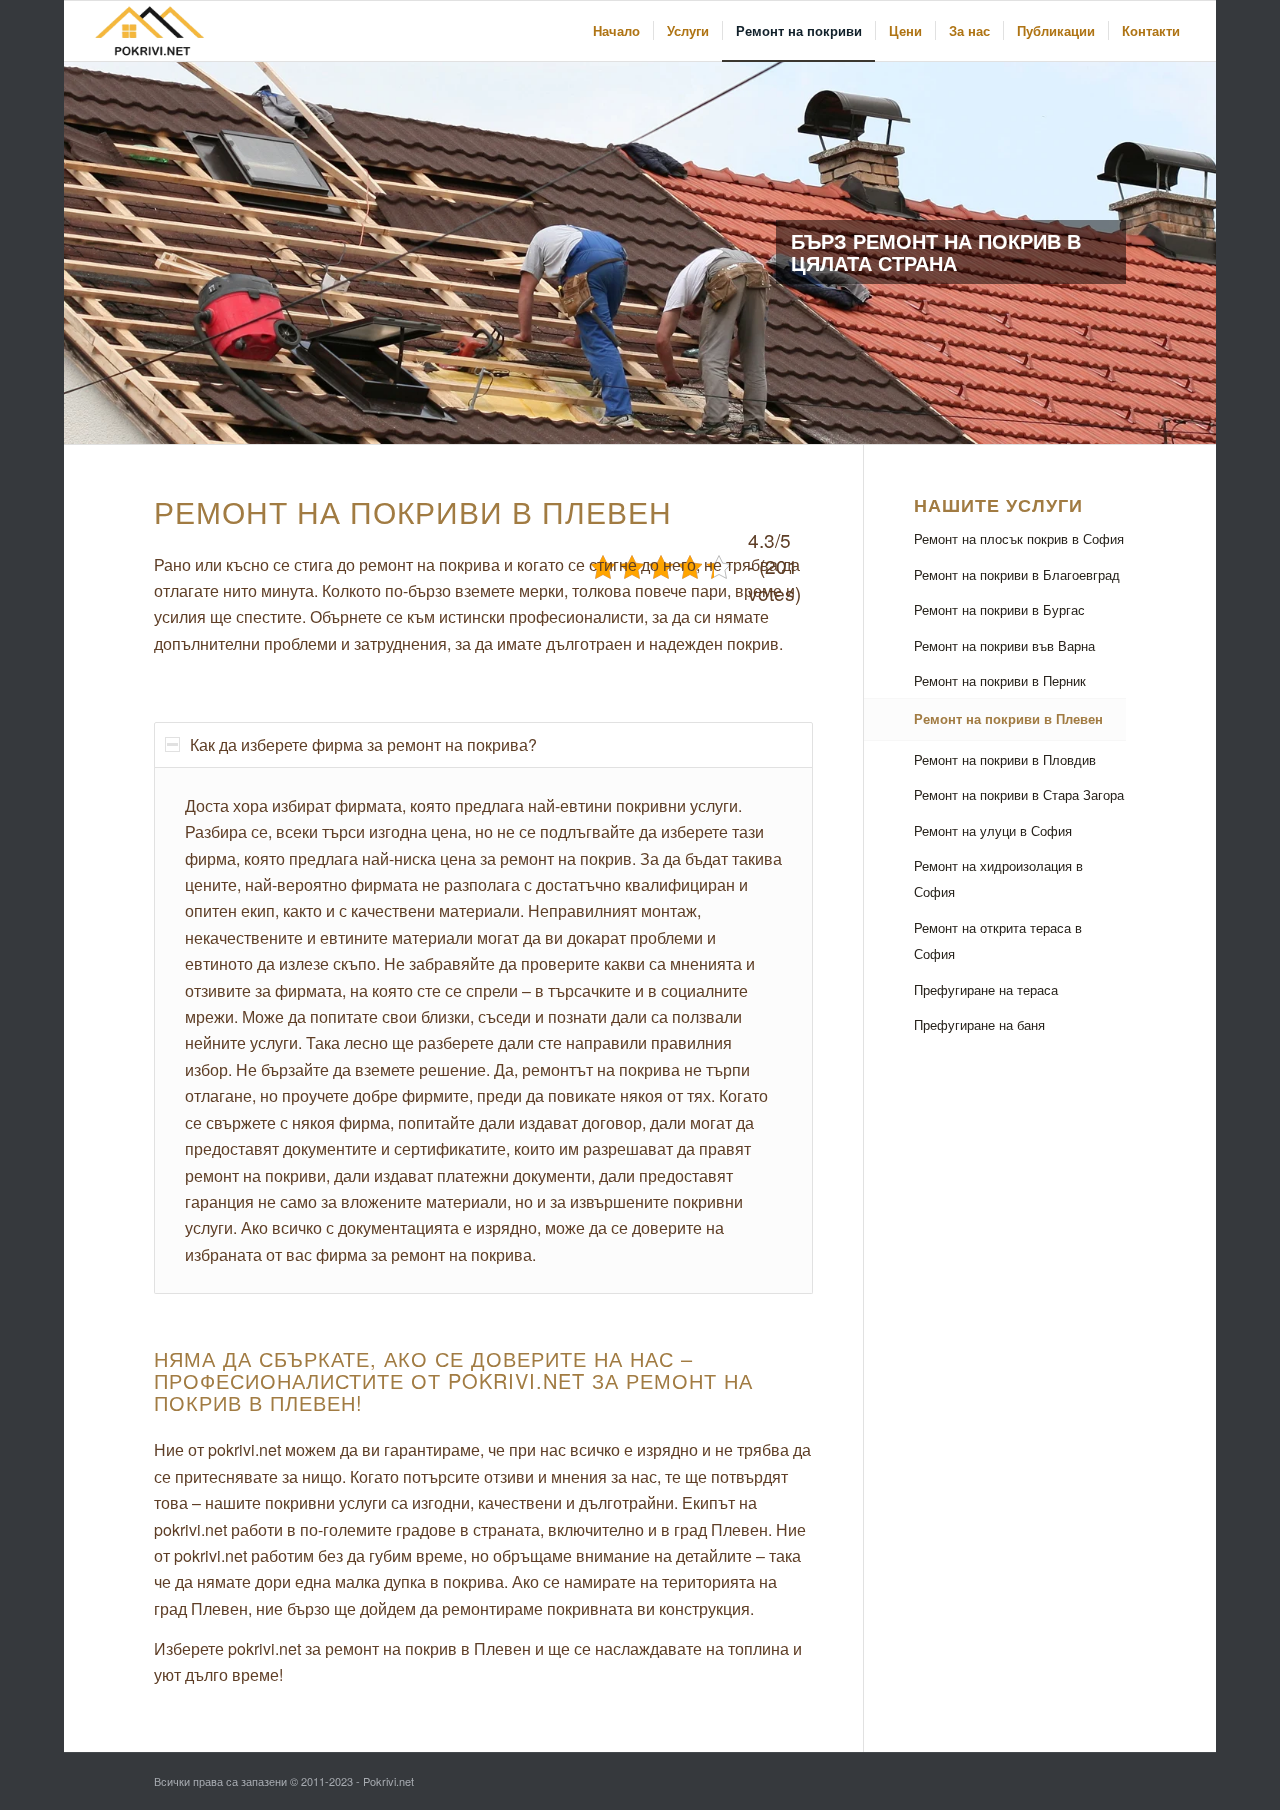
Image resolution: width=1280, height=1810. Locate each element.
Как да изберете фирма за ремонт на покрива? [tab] (363, 744)
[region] (483, 1030)
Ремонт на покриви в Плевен (1008, 718)
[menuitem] (616, 31)
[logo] (152, 31)
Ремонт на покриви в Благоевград (1017, 574)
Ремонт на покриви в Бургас (999, 609)
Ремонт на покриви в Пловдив (1005, 759)
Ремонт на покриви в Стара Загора (1019, 794)
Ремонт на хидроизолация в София (998, 878)
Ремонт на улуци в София (993, 830)
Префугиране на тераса (986, 989)
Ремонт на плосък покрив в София (1019, 538)
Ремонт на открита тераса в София (998, 940)
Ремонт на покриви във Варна (1004, 645)
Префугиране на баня (979, 1024)
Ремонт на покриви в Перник (1000, 680)
